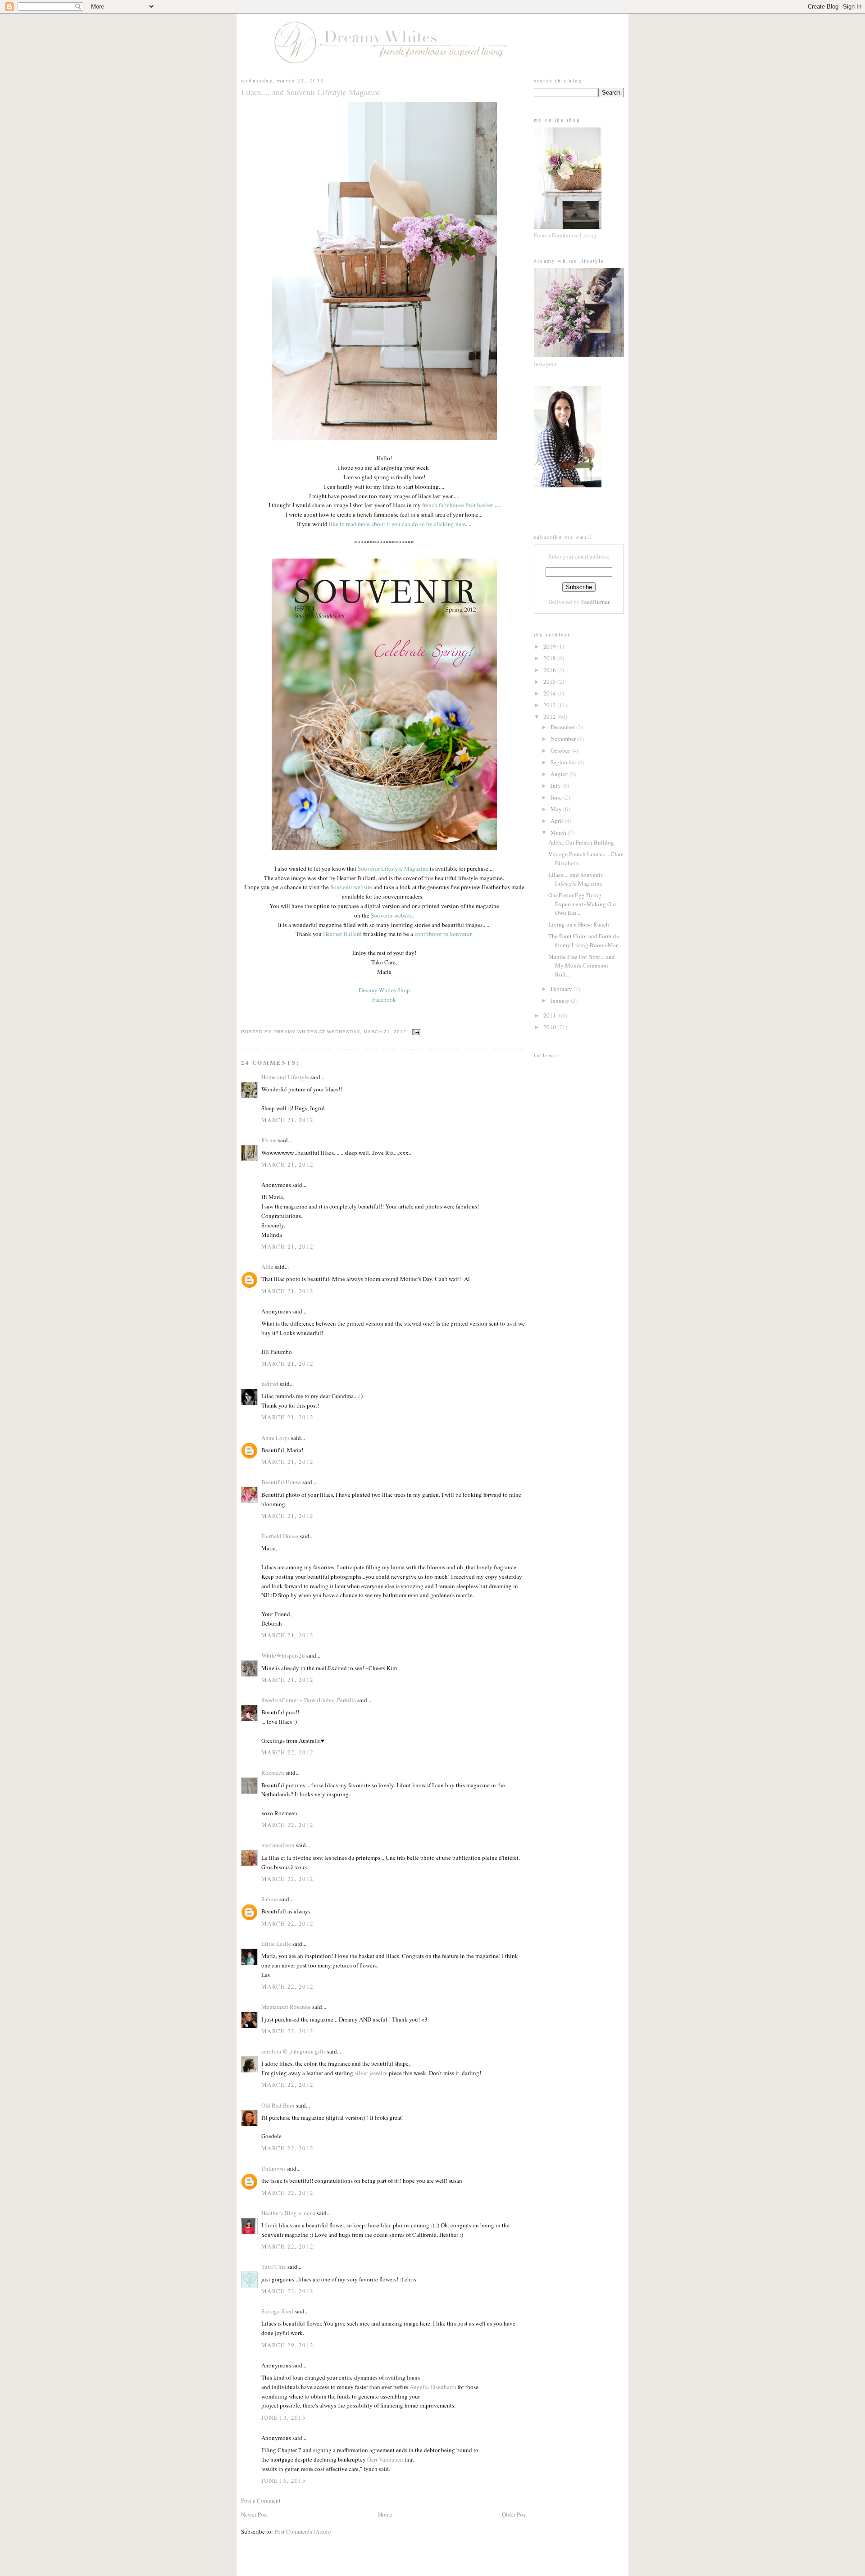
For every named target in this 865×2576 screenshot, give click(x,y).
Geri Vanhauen (385, 2459)
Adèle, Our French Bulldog (581, 842)
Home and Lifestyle (285, 1077)
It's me (269, 1140)
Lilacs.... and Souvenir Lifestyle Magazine (575, 879)
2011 (550, 1015)
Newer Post (255, 2514)
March (559, 832)
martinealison (278, 1845)
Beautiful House (281, 1482)
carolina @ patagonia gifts (294, 2051)
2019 (550, 646)
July (556, 786)
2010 (550, 1027)
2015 (550, 681)
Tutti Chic (274, 2267)
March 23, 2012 (287, 2291)
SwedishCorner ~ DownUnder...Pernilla (309, 1700)
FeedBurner (595, 602)
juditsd (270, 1384)
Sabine (270, 1899)
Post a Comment (261, 2500)
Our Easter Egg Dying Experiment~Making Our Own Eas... (582, 904)
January (561, 1000)
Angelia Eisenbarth (433, 2387)
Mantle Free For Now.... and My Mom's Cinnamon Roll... (582, 965)
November (564, 739)
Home (385, 2514)
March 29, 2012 (287, 2345)
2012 (550, 717)
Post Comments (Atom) (303, 2531)
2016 (550, 670)
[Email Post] (415, 1032)
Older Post (514, 2514)
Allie (267, 1267)
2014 (550, 693)
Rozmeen (273, 1772)
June (557, 797)
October (561, 750)
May (557, 809)
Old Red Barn (278, 2105)
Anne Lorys (275, 1438)
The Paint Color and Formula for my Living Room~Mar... (585, 940)
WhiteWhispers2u (283, 1655)
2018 (550, 658)
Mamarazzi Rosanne (286, 2007)
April (558, 821)
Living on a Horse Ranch (579, 924)
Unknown (273, 2168)
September (564, 762)
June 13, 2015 (284, 2417)
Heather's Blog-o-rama (288, 2213)
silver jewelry (371, 2073)
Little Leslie (276, 1944)
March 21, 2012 (287, 1120)
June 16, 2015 (284, 2481)
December (563, 727)
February (562, 989)
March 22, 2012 (287, 1752)
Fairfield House (280, 1536)
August (560, 774)
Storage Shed (277, 2311)
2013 (550, 705)
